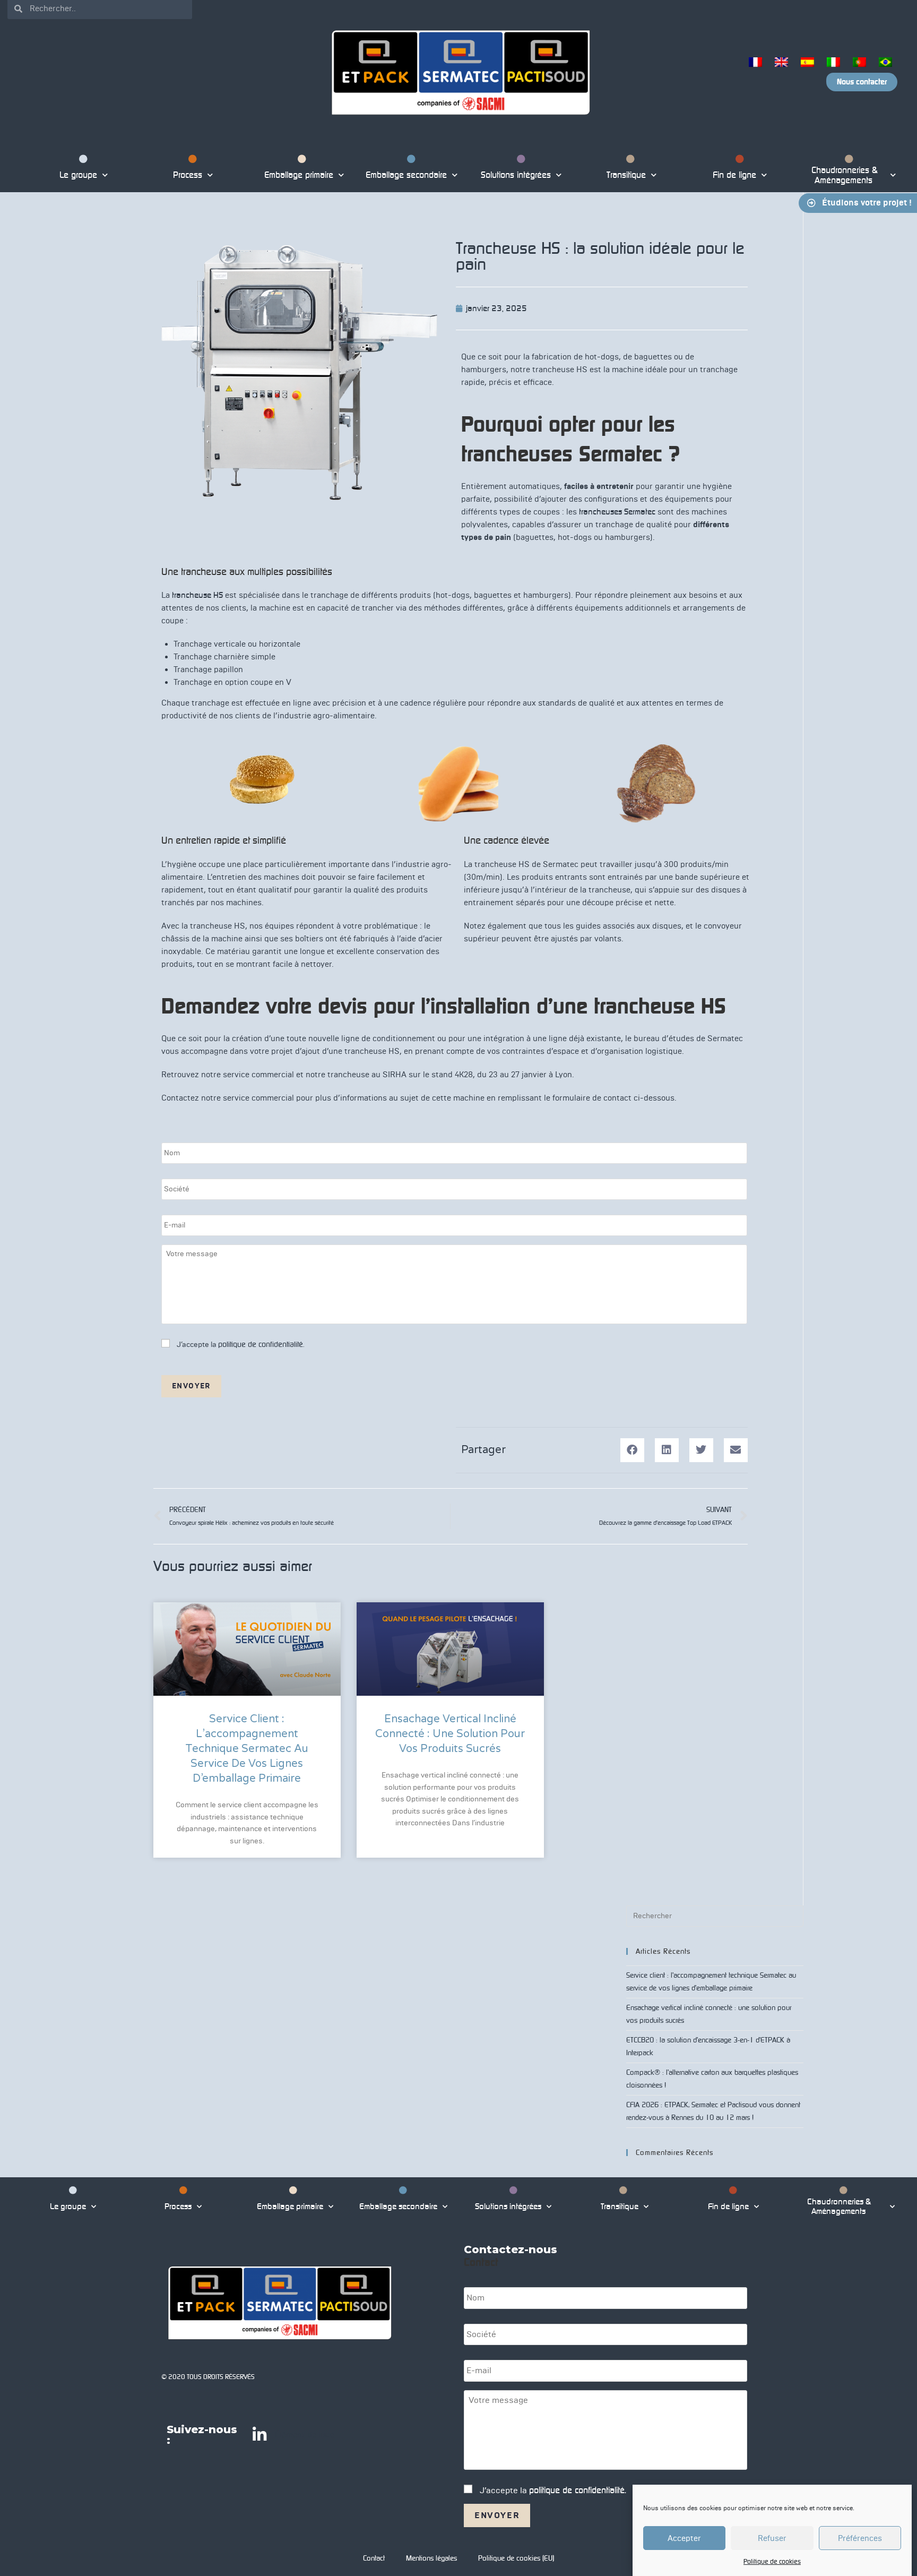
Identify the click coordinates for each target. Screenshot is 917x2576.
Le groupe (78, 175)
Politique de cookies (772, 2561)
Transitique (625, 175)
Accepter (684, 2538)
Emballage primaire (297, 175)
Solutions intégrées (516, 175)
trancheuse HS (197, 595)
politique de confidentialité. (261, 1344)
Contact (374, 2558)
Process (188, 175)
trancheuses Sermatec (617, 512)
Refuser (772, 2538)
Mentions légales (431, 2558)
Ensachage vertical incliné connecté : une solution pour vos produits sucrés (450, 1734)
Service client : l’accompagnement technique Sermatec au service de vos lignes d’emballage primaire (247, 1749)
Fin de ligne (734, 175)
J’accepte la (240, 1345)
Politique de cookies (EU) (516, 2558)
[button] (632, 1450)
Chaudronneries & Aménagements (844, 175)
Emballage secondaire (406, 175)
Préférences (860, 2538)
